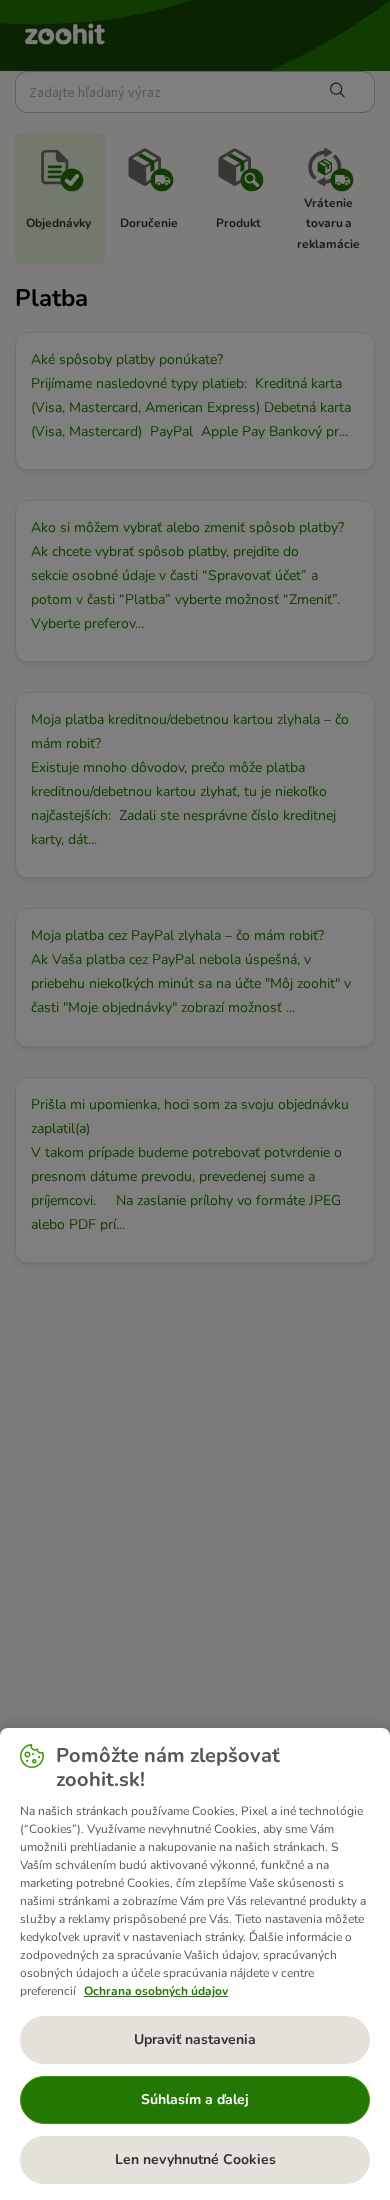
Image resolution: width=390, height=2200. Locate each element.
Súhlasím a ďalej (195, 2099)
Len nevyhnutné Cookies (195, 2159)
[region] (195, 1964)
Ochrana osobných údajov (156, 1991)
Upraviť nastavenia (195, 2039)
